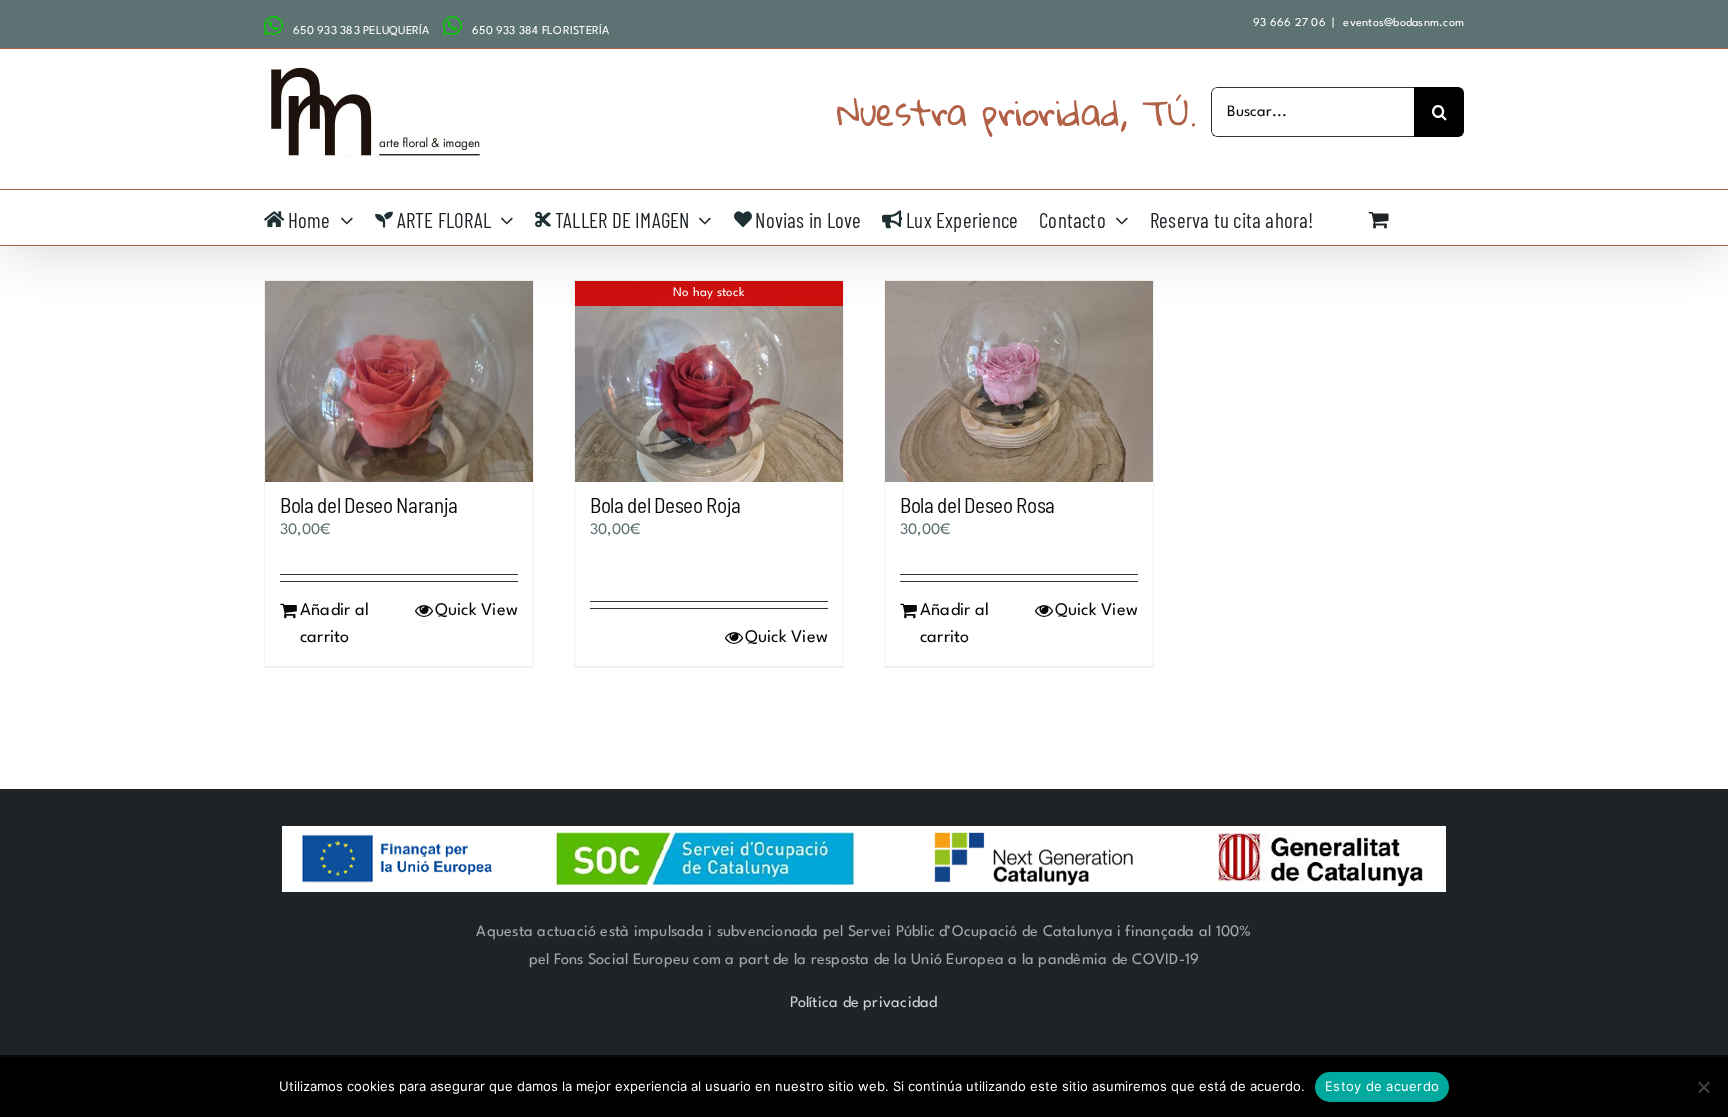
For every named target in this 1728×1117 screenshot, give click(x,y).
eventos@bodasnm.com (1402, 23)
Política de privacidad (863, 1003)
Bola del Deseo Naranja (369, 504)
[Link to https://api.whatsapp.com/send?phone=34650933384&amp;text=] (452, 26)
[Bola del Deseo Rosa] (1019, 381)
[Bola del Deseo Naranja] (399, 381)
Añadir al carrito (334, 624)
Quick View (476, 610)
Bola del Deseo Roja (665, 504)
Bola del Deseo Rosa (977, 504)
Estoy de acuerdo (1382, 1086)
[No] (1703, 1087)
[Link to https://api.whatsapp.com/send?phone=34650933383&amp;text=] (273, 26)
